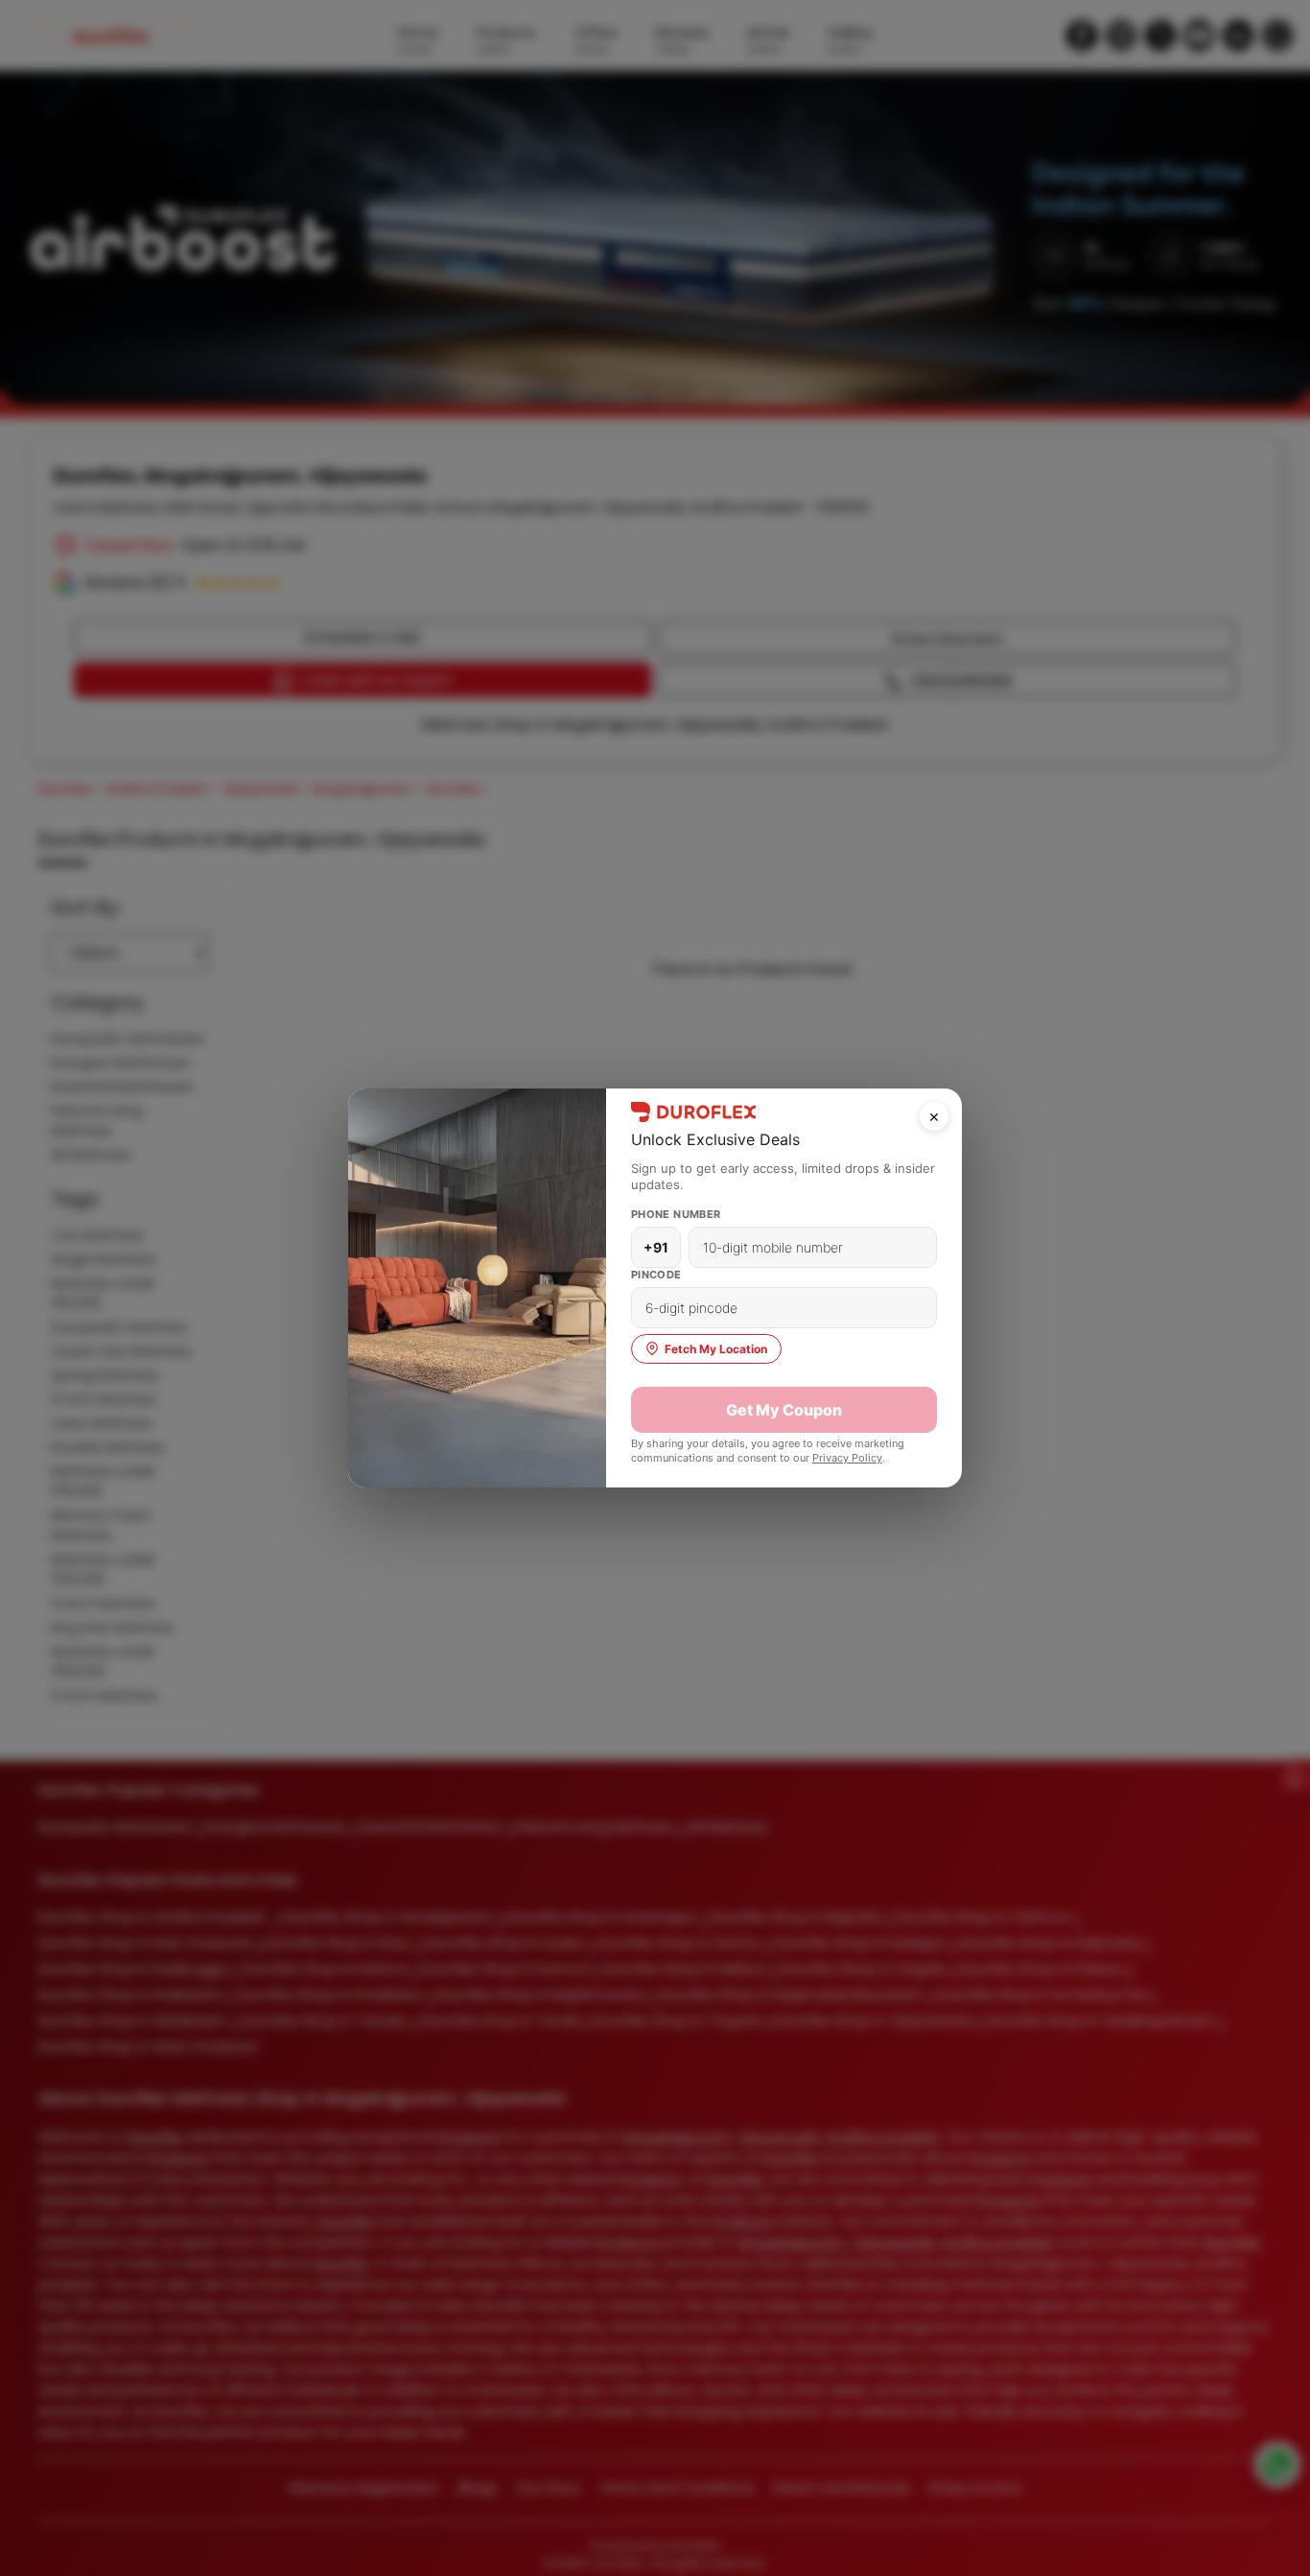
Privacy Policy (847, 1458)
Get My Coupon (784, 1410)
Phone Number (676, 1214)
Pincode (656, 1275)
